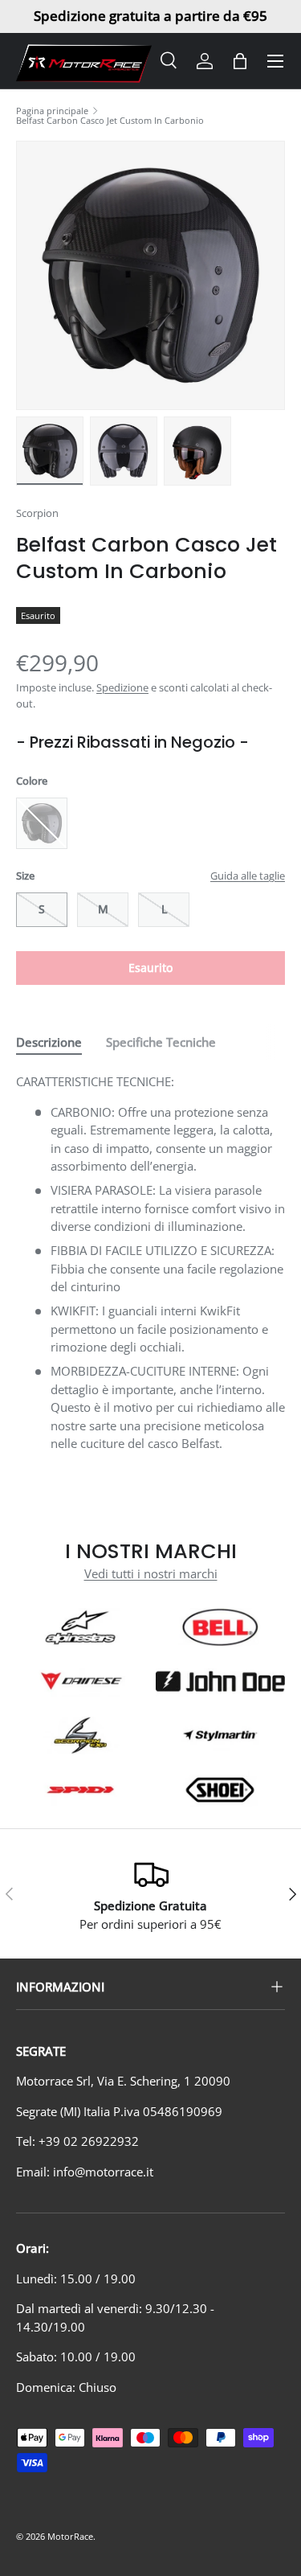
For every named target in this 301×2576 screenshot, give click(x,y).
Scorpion (37, 513)
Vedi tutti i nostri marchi (151, 1573)
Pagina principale (52, 111)
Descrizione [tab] (49, 1042)
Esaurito (150, 968)
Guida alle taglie (248, 876)
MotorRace (70, 2536)
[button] (240, 61)
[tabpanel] (150, 1263)
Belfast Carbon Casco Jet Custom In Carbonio (110, 120)
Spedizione (122, 687)
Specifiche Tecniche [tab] (161, 1042)
